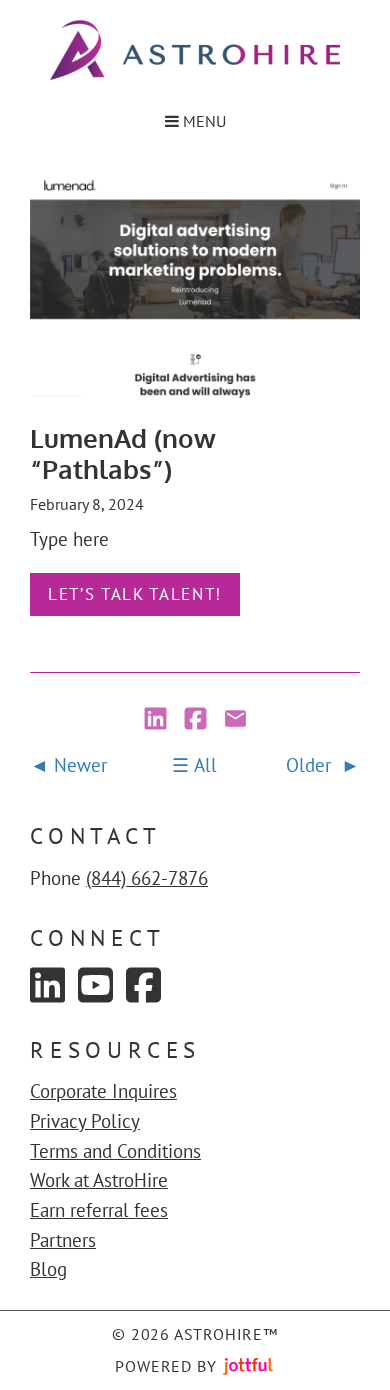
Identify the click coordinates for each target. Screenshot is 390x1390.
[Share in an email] (235, 720)
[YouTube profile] (95, 985)
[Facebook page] (143, 985)
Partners (63, 1240)
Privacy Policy (85, 1121)
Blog (48, 1269)
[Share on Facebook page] (198, 720)
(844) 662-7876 (147, 878)
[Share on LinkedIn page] (158, 720)
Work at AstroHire (99, 1180)
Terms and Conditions (115, 1151)
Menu (202, 121)
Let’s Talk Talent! (135, 594)
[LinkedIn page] (47, 985)
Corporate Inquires (103, 1091)
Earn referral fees (99, 1210)
